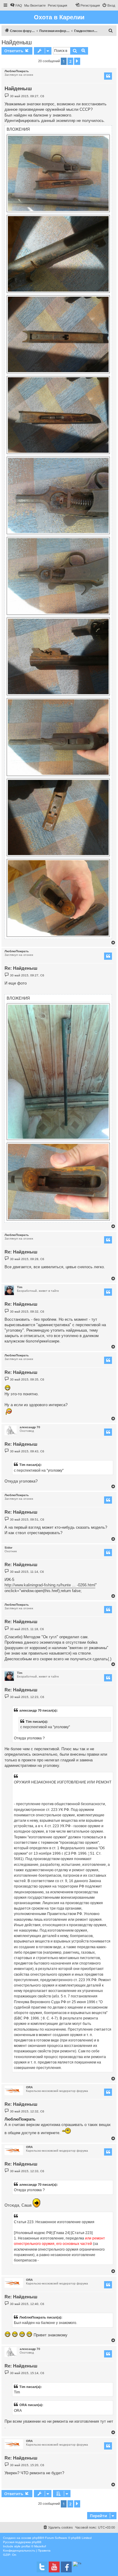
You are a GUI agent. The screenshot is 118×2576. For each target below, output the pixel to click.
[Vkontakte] (42, 2567)
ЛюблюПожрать (17, 71)
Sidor (8, 1548)
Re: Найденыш (21, 968)
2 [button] (70, 61)
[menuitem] (16, 5)
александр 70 (30, 1427)
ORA (29, 2087)
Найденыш (17, 42)
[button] (77, 61)
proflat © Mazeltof (34, 2546)
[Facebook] (66, 2567)
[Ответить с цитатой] (108, 76)
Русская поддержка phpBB (22, 2542)
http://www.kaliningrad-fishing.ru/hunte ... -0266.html (50, 1585)
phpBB (37, 2538)
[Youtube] (54, 2567)
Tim (20, 1287)
